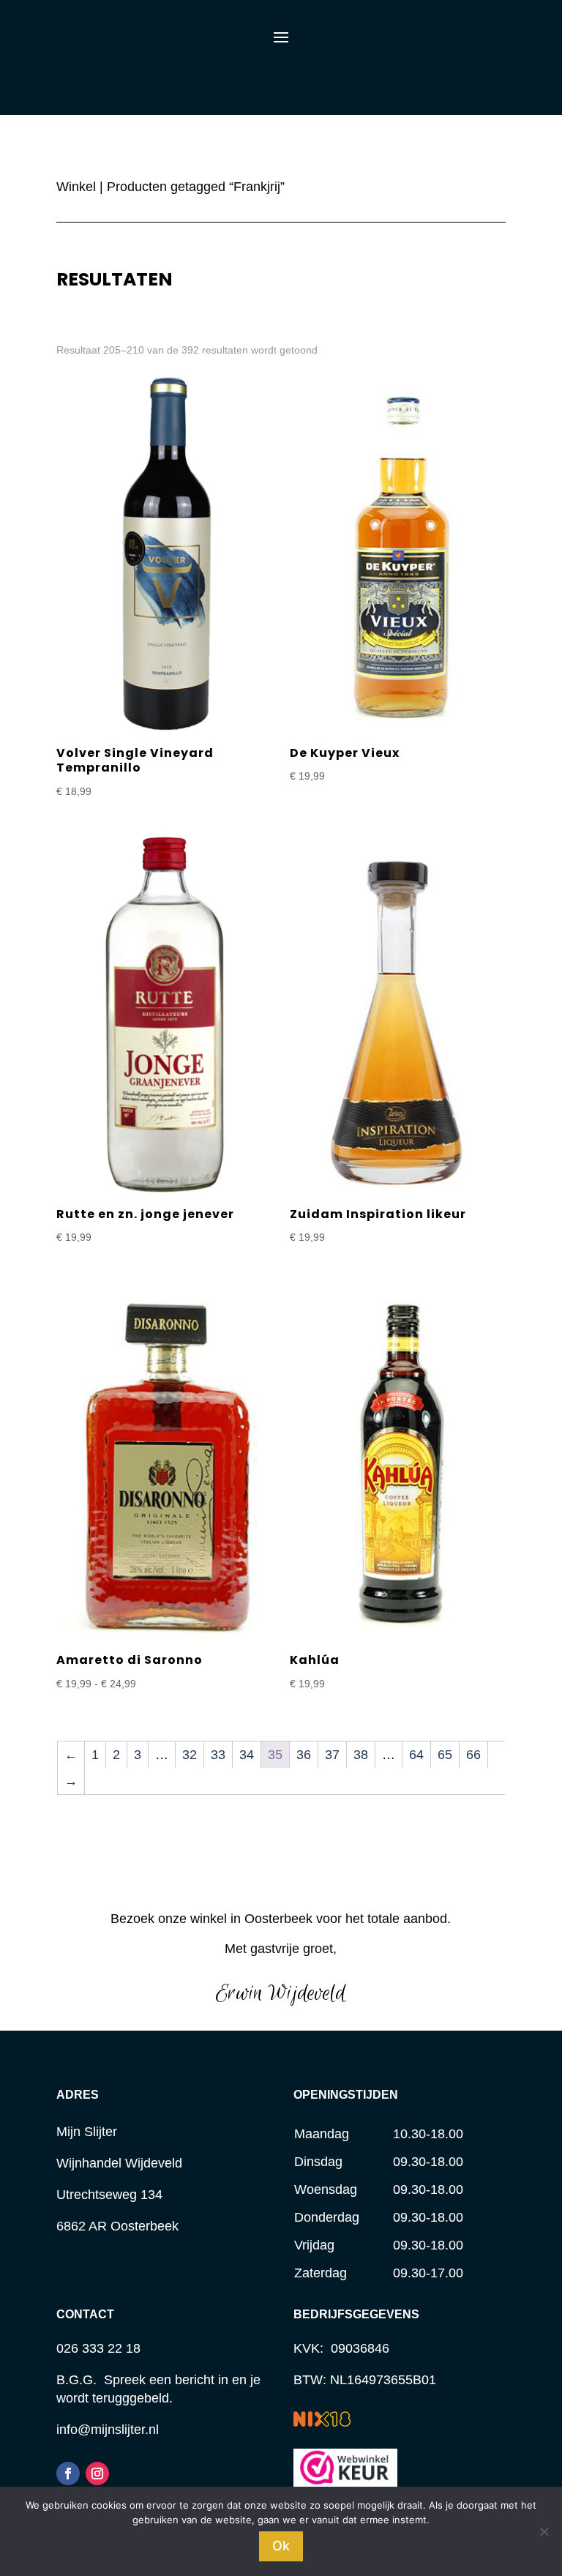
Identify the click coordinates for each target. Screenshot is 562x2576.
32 (190, 1755)
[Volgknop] (68, 2474)
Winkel (76, 187)
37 (332, 1755)
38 (361, 1755)
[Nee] (544, 2531)
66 (473, 1755)
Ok (281, 2546)
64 (416, 1755)
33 (218, 1755)
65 (445, 1755)
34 (247, 1755)
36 (304, 1755)
